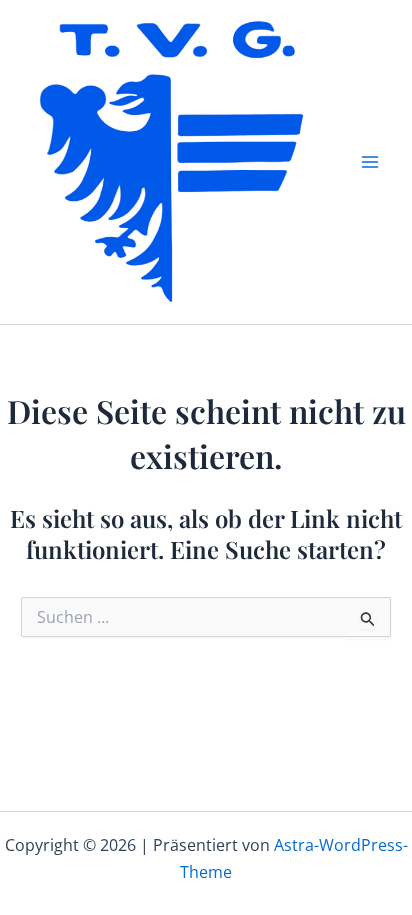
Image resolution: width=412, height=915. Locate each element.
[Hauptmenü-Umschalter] (370, 162)
